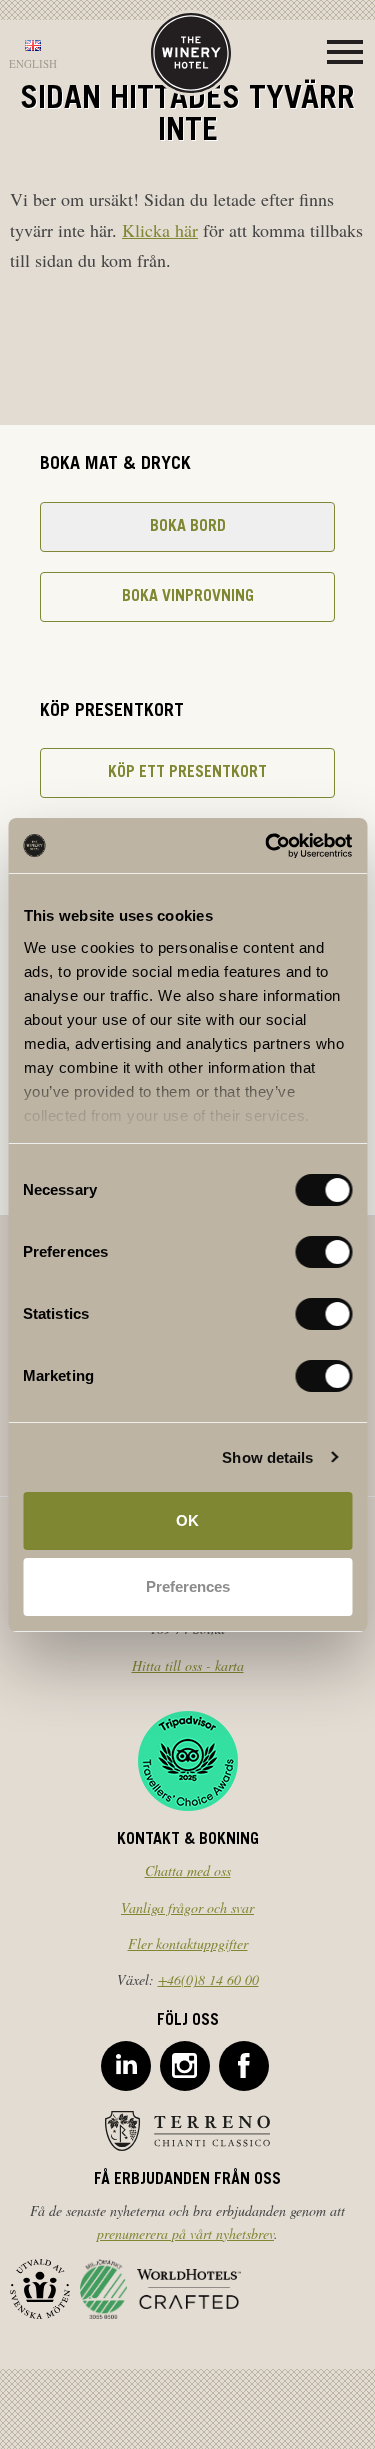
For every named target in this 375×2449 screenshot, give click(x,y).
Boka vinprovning (188, 597)
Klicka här (160, 230)
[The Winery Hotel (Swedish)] (191, 50)
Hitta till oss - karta (188, 1665)
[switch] (323, 1252)
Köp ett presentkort (187, 773)
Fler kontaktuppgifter (188, 1943)
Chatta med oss (188, 1870)
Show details (267, 1457)
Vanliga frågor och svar (187, 1907)
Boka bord (188, 527)
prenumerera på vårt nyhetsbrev (185, 2233)
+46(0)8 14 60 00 (208, 1979)
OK (187, 1520)
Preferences (188, 1586)
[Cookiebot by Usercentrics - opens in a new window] (267, 846)
